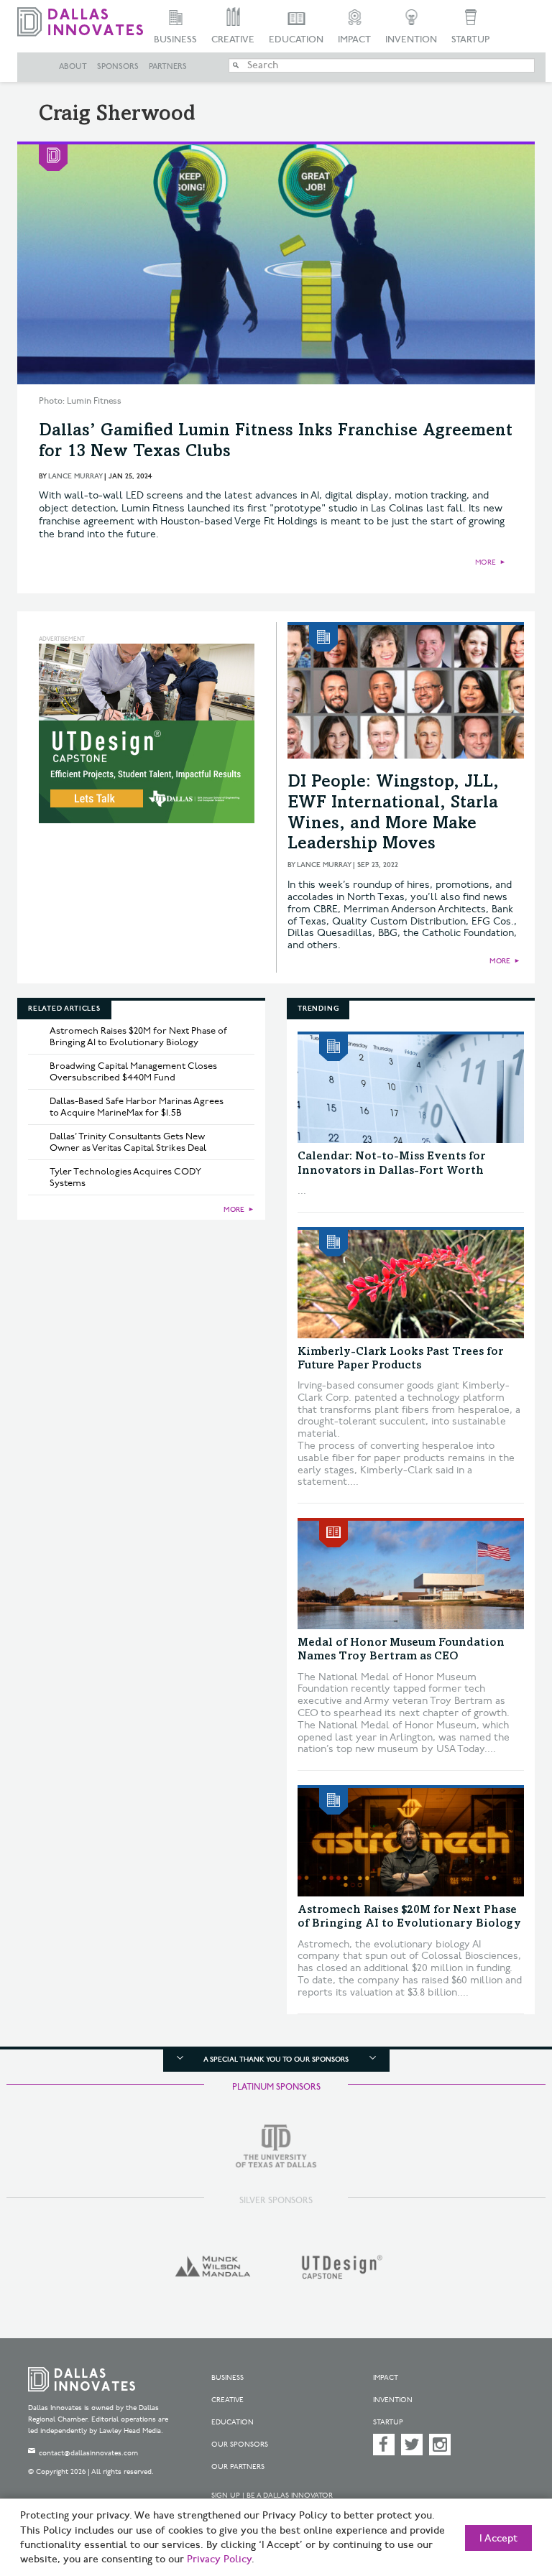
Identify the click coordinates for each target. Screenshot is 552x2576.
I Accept (498, 2539)
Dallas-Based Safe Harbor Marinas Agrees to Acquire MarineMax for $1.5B (137, 1107)
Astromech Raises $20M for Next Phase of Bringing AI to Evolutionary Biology (138, 1037)
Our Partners (238, 2467)
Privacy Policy (219, 2559)
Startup (470, 40)
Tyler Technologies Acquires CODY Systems (125, 1177)
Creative (233, 40)
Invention (411, 40)
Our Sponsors (240, 2445)
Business (175, 40)
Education (296, 40)
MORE (486, 562)
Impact (354, 40)
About (73, 67)
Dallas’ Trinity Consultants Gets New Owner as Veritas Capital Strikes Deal (128, 1142)
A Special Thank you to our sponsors (276, 2060)
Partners (168, 67)
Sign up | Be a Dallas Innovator (272, 2496)
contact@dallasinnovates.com (88, 2453)
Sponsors (118, 67)
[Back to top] (505, 2497)
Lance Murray (75, 476)
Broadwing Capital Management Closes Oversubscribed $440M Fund (133, 1072)
